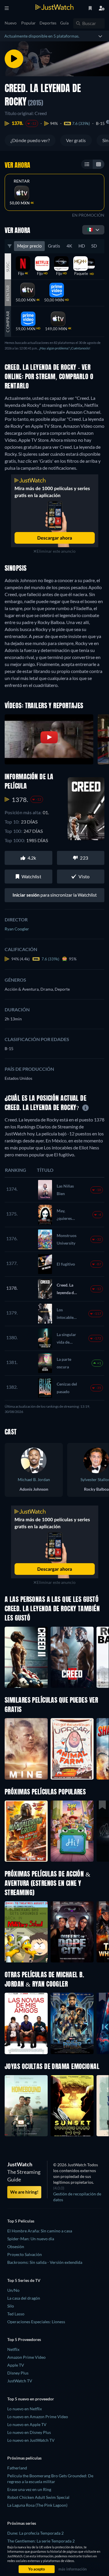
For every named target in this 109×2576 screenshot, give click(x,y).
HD (82, 246)
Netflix (13, 2349)
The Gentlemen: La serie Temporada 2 (41, 2541)
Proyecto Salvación (25, 2254)
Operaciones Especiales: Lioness (36, 2322)
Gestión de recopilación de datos (77, 2197)
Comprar (8, 322)
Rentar (22, 181)
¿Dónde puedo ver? (30, 140)
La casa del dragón (24, 2298)
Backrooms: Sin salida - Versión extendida (45, 2262)
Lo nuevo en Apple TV (27, 2424)
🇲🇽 (90, 229)
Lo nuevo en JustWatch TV (31, 2440)
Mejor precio (29, 246)
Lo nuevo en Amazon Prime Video (38, 2417)
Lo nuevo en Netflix (25, 2409)
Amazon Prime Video (26, 2357)
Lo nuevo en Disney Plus (29, 2432)
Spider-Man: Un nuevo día (31, 2239)
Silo (11, 2306)
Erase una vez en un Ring (29, 2489)
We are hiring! (24, 2192)
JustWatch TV (20, 2381)
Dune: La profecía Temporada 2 (35, 2533)
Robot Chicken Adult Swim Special (38, 2497)
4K (69, 246)
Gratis (54, 246)
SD (94, 246)
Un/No (13, 2290)
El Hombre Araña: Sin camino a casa (40, 2231)
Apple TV (16, 2365)
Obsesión (16, 2247)
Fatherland (17, 2468)
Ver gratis (76, 140)
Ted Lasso (16, 2314)
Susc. (8, 266)
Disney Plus (18, 2373)
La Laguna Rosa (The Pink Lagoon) (37, 2505)
